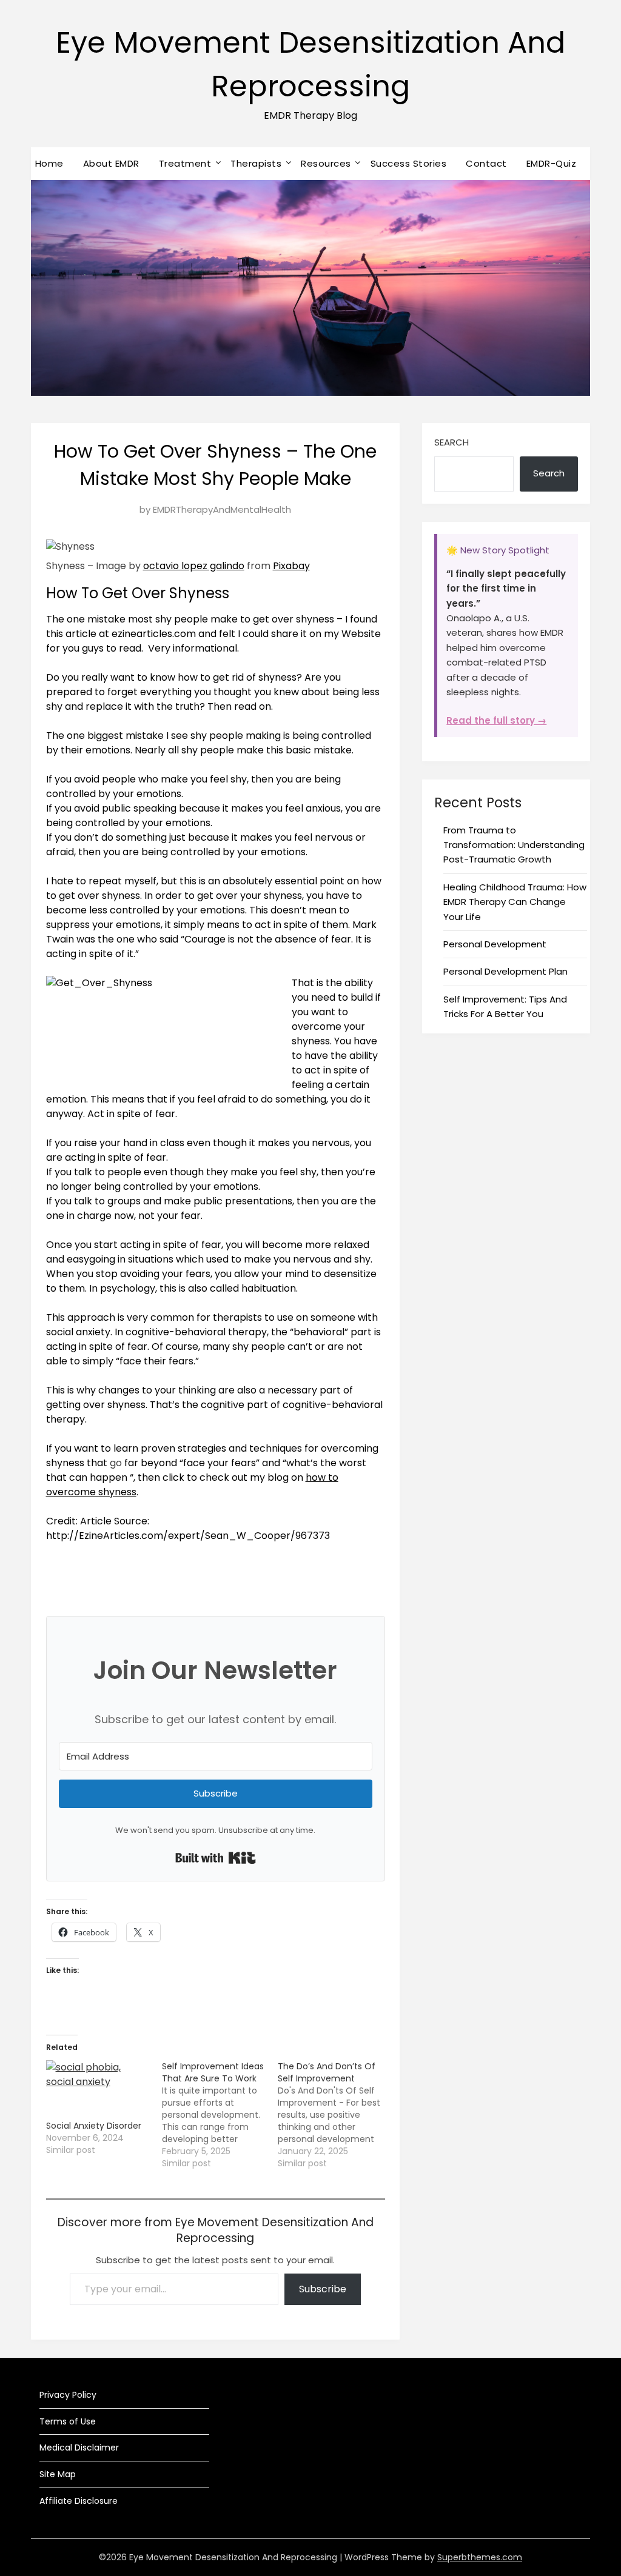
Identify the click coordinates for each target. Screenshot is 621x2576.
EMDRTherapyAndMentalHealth (222, 509)
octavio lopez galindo (194, 566)
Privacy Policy (68, 2395)
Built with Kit (216, 1858)
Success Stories (409, 163)
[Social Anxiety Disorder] (98, 2090)
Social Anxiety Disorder (94, 2126)
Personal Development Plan (505, 971)
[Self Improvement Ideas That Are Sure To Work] (220, 2115)
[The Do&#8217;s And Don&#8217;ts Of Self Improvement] (336, 2115)
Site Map (58, 2474)
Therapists (256, 163)
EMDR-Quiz (552, 163)
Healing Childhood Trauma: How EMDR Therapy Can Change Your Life (515, 902)
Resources (326, 163)
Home (49, 163)
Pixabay (291, 566)
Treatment (185, 163)
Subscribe (323, 2289)
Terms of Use (68, 2421)
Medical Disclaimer (79, 2448)
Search (451, 442)
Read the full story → (496, 720)
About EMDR (111, 163)
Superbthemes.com (480, 2557)
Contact (486, 163)
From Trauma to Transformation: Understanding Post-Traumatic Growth (514, 845)
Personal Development (495, 944)
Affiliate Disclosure (79, 2501)
